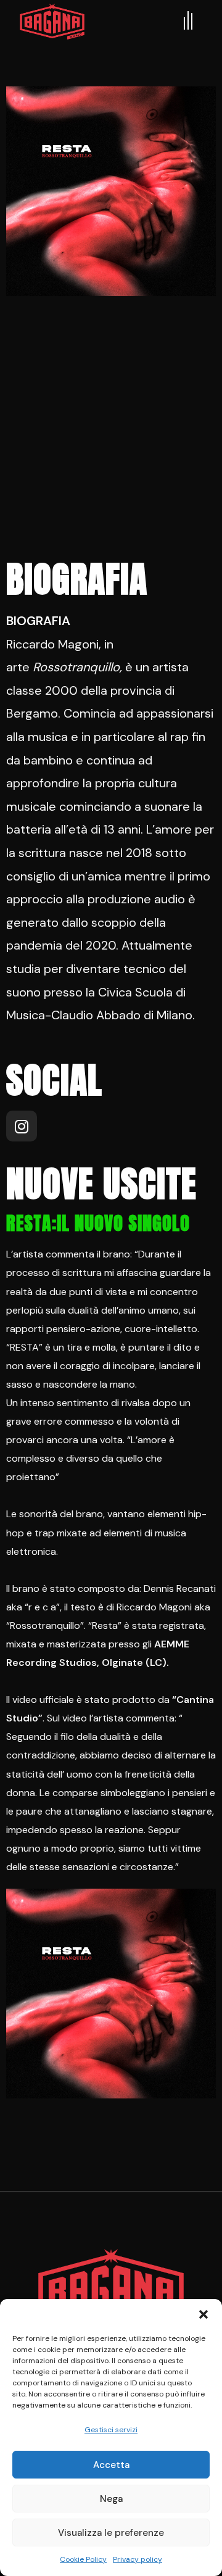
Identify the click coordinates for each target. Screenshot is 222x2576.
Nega (111, 2499)
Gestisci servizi (111, 2430)
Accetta (111, 2465)
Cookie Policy (83, 2559)
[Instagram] (22, 1126)
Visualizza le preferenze (111, 2533)
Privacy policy (138, 2559)
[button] (203, 2314)
